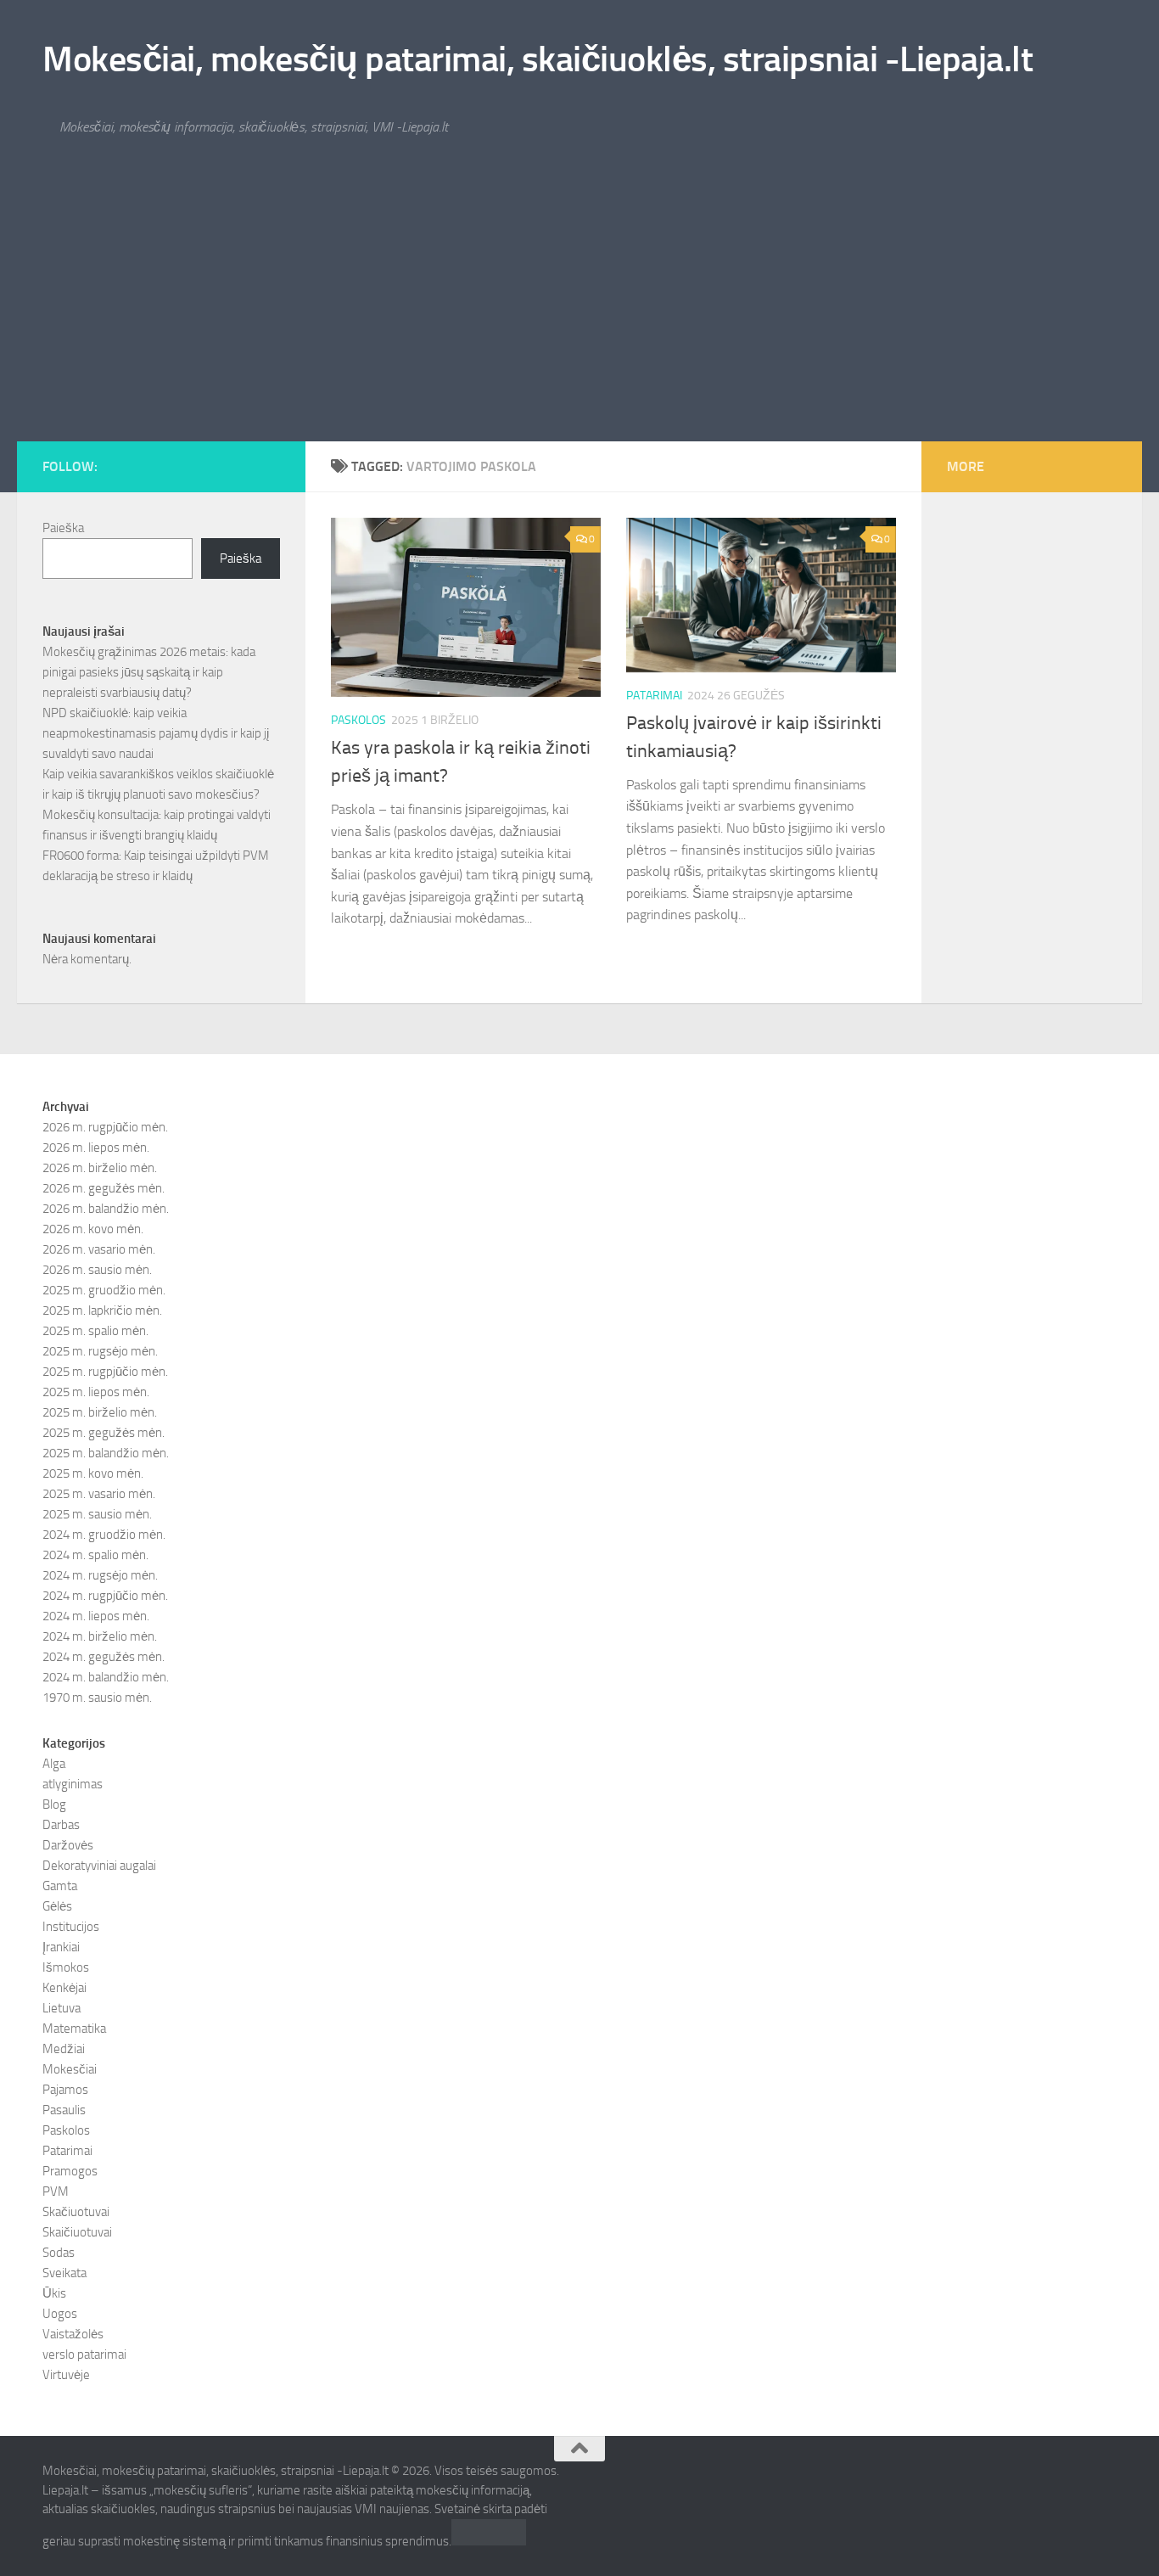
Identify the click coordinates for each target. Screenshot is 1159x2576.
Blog (54, 1804)
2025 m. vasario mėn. (99, 1494)
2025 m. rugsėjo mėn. (100, 1351)
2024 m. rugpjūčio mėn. (105, 1596)
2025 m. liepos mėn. (96, 1392)
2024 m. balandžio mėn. (106, 1677)
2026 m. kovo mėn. (93, 1229)
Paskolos (358, 720)
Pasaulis (64, 2110)
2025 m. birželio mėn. (100, 1412)
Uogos (60, 2314)
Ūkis (54, 2293)
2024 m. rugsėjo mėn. (100, 1575)
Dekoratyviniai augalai (99, 1866)
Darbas (61, 1825)
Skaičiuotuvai (77, 2232)
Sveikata (64, 2273)
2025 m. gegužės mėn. (104, 1433)
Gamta (60, 1886)
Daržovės (68, 1845)
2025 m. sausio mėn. (97, 1514)
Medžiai (64, 2049)
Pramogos (70, 2171)
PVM (56, 2192)
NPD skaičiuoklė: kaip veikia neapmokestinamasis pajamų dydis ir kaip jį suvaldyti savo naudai (156, 733)
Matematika (74, 2029)
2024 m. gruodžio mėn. (104, 1535)
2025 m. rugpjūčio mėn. (105, 1372)
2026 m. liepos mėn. (96, 1148)
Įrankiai (61, 1947)
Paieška (63, 528)
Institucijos (71, 1927)
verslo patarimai (84, 2354)
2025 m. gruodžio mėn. (104, 1290)
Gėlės (57, 1906)
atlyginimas (73, 1784)
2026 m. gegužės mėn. (104, 1188)
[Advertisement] (579, 314)
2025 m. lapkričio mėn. (102, 1310)
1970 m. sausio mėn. (97, 1698)
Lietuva (62, 2008)
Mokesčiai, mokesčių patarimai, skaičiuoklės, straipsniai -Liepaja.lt (538, 59)
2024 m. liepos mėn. (96, 1616)
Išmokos (66, 1967)
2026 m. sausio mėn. (97, 1270)
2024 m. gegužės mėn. (104, 1657)
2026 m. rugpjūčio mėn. (105, 1127)
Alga (54, 1764)
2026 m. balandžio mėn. (106, 1209)
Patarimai (654, 696)
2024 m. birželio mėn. (100, 1636)
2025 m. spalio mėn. (95, 1331)
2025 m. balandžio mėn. (106, 1453)
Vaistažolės (73, 2334)
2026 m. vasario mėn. (99, 1249)
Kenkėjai (64, 1988)
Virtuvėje (66, 2375)
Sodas (59, 2253)
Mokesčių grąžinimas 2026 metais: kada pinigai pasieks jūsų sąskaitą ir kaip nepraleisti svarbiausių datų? (149, 672)
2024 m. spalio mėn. (95, 1555)
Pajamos (65, 2090)
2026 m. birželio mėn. (100, 1168)
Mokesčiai (70, 2069)
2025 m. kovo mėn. (93, 1473)
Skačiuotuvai (76, 2212)
